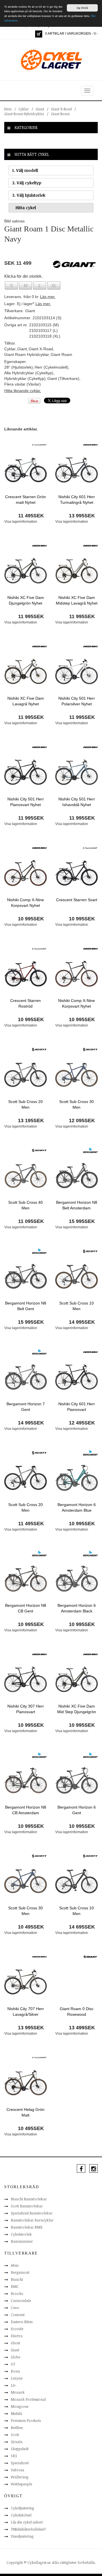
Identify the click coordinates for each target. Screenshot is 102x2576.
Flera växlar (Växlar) (23, 384)
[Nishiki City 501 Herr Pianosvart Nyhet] (25, 772)
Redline (17, 2428)
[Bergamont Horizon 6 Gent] (76, 1780)
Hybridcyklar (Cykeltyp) (25, 378)
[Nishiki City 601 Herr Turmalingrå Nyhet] (76, 469)
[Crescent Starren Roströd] (25, 973)
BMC (15, 2286)
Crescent (18, 2315)
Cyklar (24, 109)
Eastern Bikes (22, 2322)
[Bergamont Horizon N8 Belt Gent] (25, 1276)
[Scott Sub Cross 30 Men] (76, 1074)
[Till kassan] (39, 34)
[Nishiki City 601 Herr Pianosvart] (76, 1377)
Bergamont (20, 2272)
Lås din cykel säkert (27, 2522)
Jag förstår (82, 8)
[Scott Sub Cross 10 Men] (76, 1276)
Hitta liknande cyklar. (23, 391)
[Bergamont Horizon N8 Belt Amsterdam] (76, 1175)
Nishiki (16, 2413)
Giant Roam (60, 114)
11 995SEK (31, 616)
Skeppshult (20, 2449)
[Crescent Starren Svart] (76, 873)
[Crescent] (39, 445)
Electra (17, 2336)
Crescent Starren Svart (77, 900)
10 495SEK (31, 1927)
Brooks (17, 2293)
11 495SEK (31, 516)
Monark (18, 2392)
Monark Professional (28, 2399)
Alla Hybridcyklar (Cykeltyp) (29, 373)
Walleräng (20, 2477)
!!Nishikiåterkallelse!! (28, 2529)
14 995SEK (82, 1322)
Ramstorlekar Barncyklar (32, 2220)
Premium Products (26, 2420)
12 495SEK (82, 1423)
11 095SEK (31, 1221)
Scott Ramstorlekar (27, 2206)
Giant (40, 109)
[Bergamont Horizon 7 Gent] (25, 1377)
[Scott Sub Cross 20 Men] (25, 1074)
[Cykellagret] (51, 60)
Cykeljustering (22, 2508)
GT (13, 2364)
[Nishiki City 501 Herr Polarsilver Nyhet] (76, 671)
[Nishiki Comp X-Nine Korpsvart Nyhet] (25, 873)
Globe (15, 2357)
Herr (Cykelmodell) (51, 367)
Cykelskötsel (21, 2515)
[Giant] (91, 1956)
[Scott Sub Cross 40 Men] (25, 1175)
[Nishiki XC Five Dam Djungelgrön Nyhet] (25, 570)
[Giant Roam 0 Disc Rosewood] (76, 1982)
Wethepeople (21, 2484)
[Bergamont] (91, 1150)
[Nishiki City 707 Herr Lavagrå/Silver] (25, 1982)
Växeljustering (22, 2536)
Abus (15, 2265)
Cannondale (21, 2301)
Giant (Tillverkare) (63, 378)
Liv (13, 2385)
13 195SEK (31, 1120)
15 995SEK (82, 1221)
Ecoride (17, 2329)
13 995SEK (82, 516)
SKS (14, 2456)
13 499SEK (82, 2028)
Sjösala (17, 2442)
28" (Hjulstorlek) (19, 367)
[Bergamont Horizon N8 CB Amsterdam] (25, 1780)
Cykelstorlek (21, 2234)
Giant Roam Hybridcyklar (24, 114)
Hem (8, 109)
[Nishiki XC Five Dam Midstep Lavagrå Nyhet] (76, 570)
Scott (15, 2435)
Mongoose (20, 2406)
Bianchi (17, 2279)
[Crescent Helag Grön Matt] (25, 2082)
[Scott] (39, 1049)
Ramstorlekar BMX (27, 2227)
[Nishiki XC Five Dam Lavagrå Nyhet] (25, 671)
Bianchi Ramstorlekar (29, 2199)
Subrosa (17, 2470)
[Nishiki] (90, 445)
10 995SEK (31, 919)
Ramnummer (22, 2241)
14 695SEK (82, 1927)
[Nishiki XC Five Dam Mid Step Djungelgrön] (76, 1679)
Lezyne (17, 2378)
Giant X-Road (61, 109)
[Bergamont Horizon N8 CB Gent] (25, 1578)
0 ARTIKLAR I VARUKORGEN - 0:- (71, 34)
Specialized (20, 2463)
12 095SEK (82, 1120)
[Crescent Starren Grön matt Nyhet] (25, 469)
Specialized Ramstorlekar (32, 2213)
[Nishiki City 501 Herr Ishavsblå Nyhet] (76, 772)
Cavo (15, 2308)
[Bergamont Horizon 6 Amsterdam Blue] (76, 1478)
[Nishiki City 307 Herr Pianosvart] (25, 1679)
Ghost (15, 2343)
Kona (15, 2371)
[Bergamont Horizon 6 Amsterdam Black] (76, 1578)
